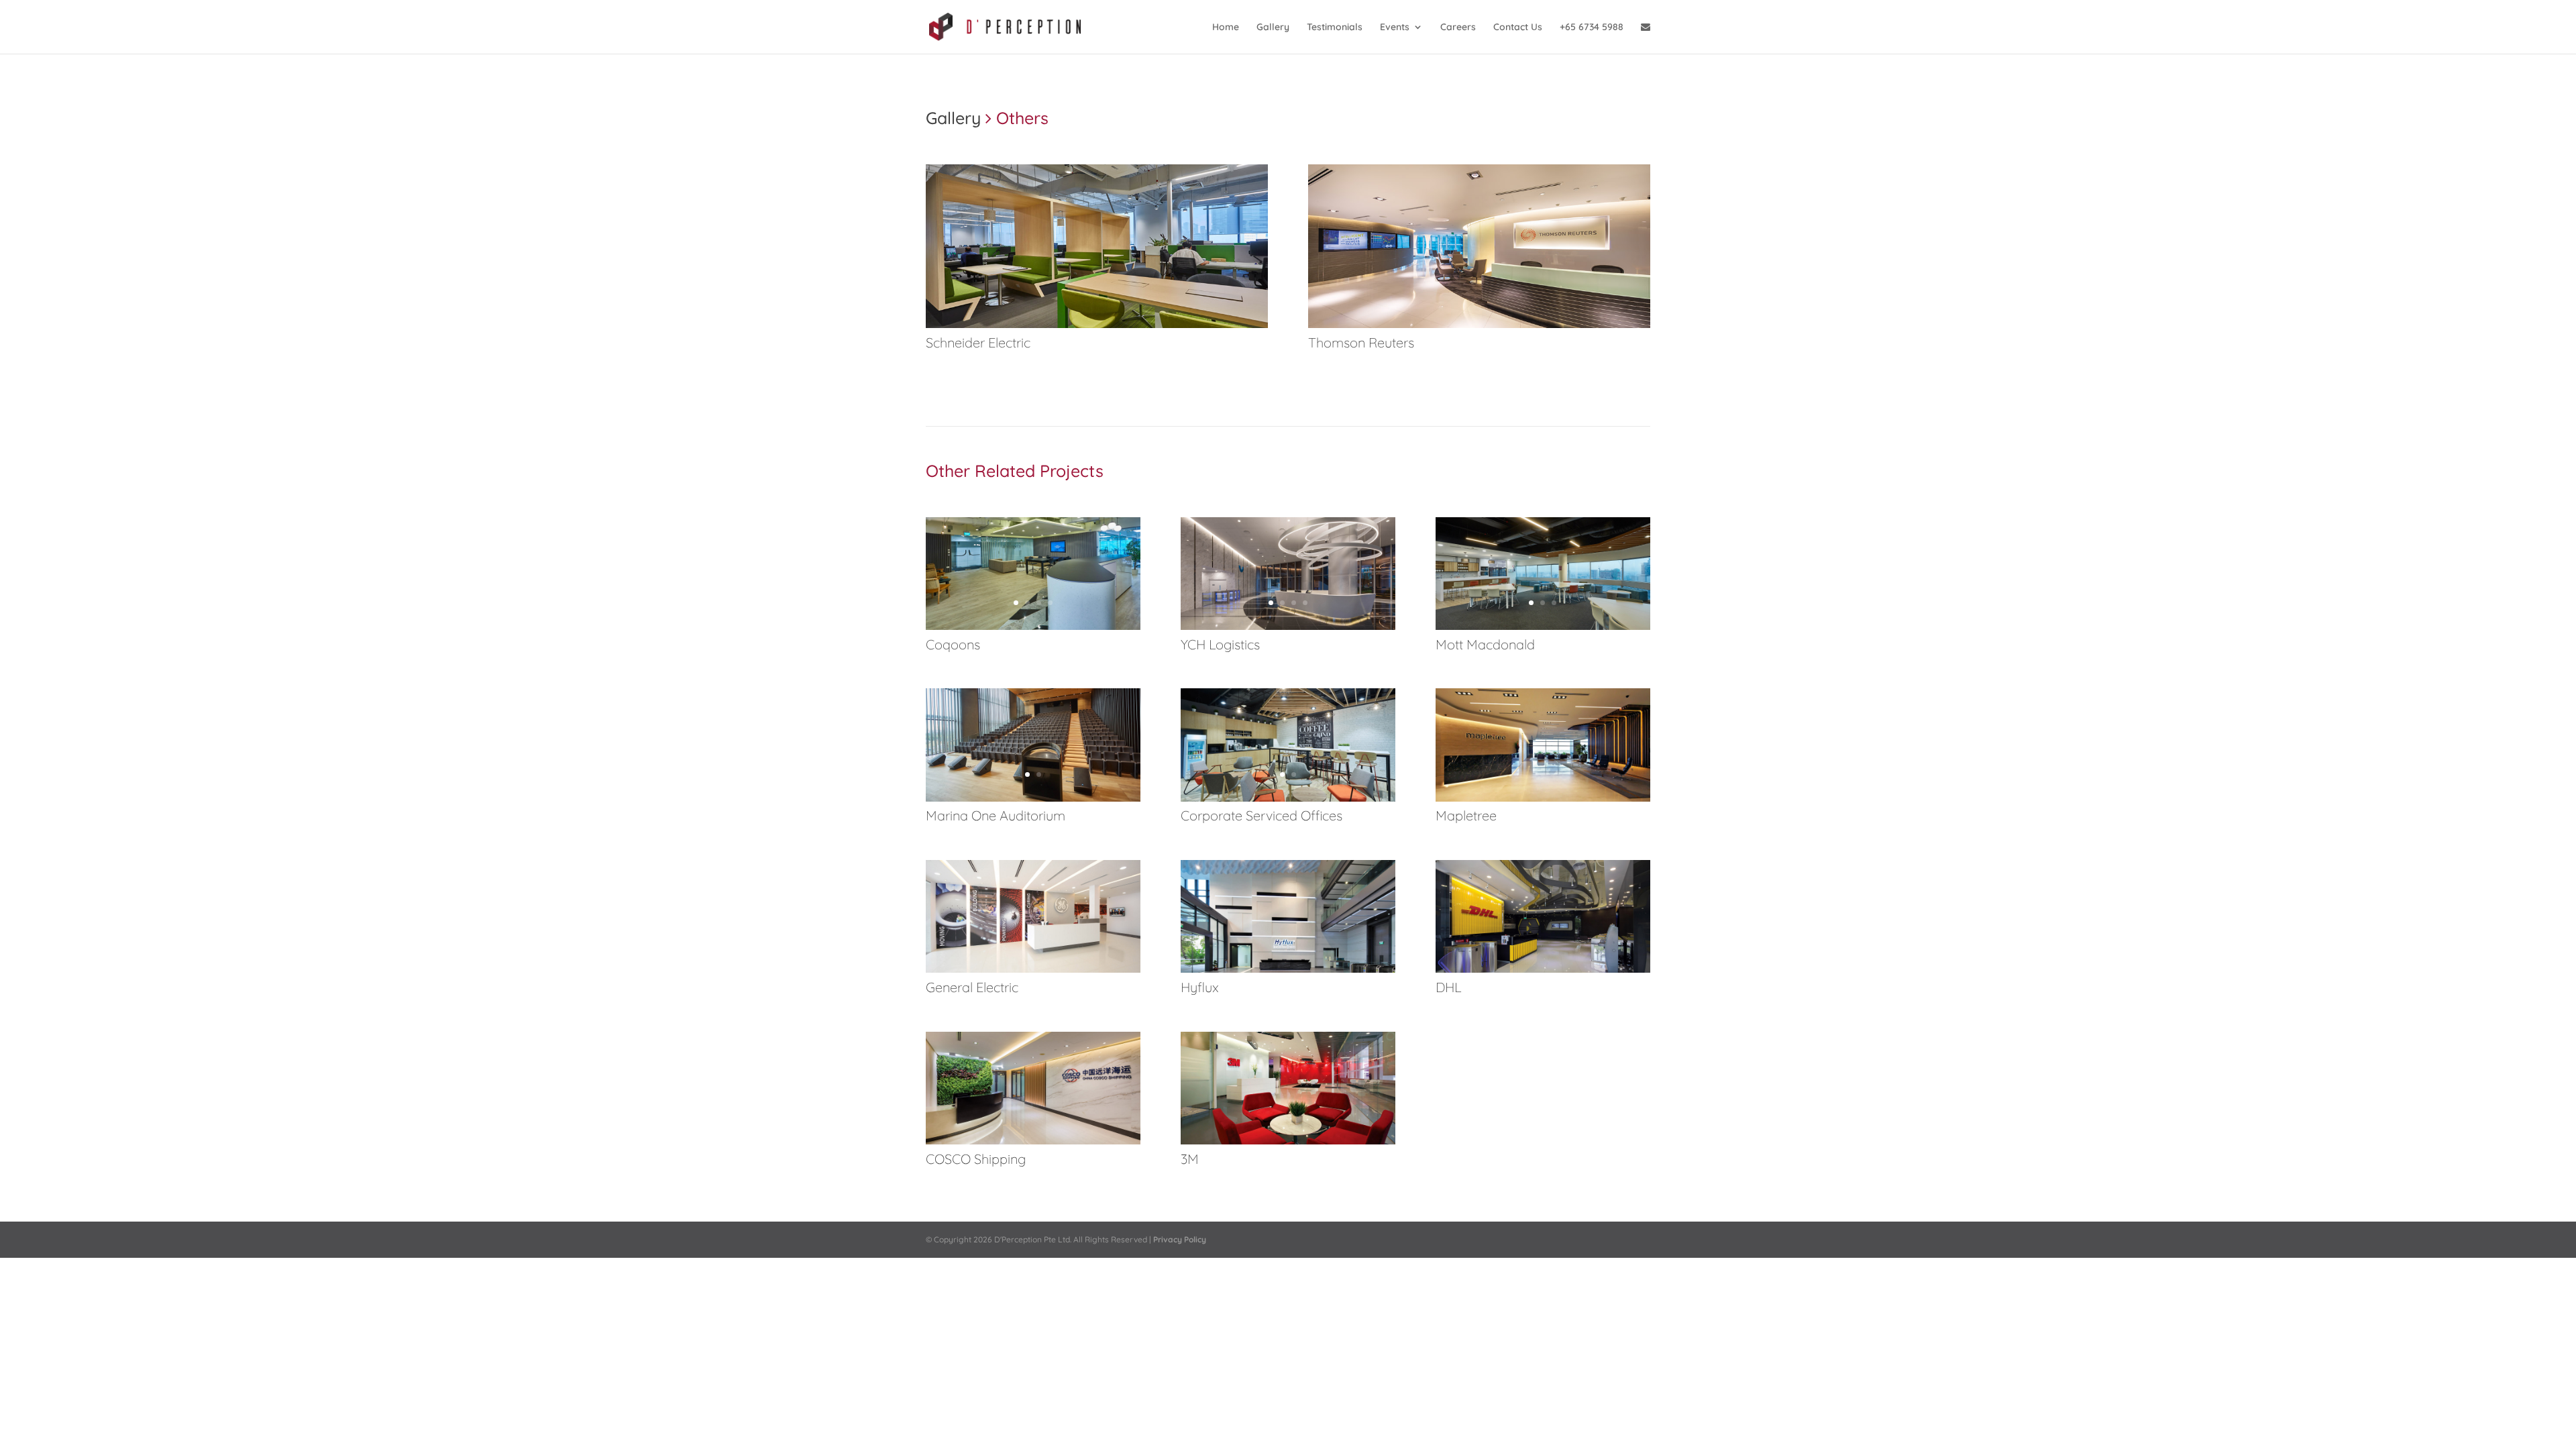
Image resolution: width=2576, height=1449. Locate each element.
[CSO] (1288, 798)
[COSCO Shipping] (1033, 1141)
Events (1395, 28)
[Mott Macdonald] (1543, 627)
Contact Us (1518, 28)
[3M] (1288, 1141)
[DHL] (1543, 969)
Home (1226, 28)
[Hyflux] (1288, 969)
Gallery (1273, 28)
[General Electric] (1033, 969)
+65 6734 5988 (1592, 28)
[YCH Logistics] (1288, 627)
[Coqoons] (1033, 627)
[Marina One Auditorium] (1033, 798)
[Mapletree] (1543, 798)
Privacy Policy (1180, 1239)
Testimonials (1335, 28)
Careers (1458, 28)
